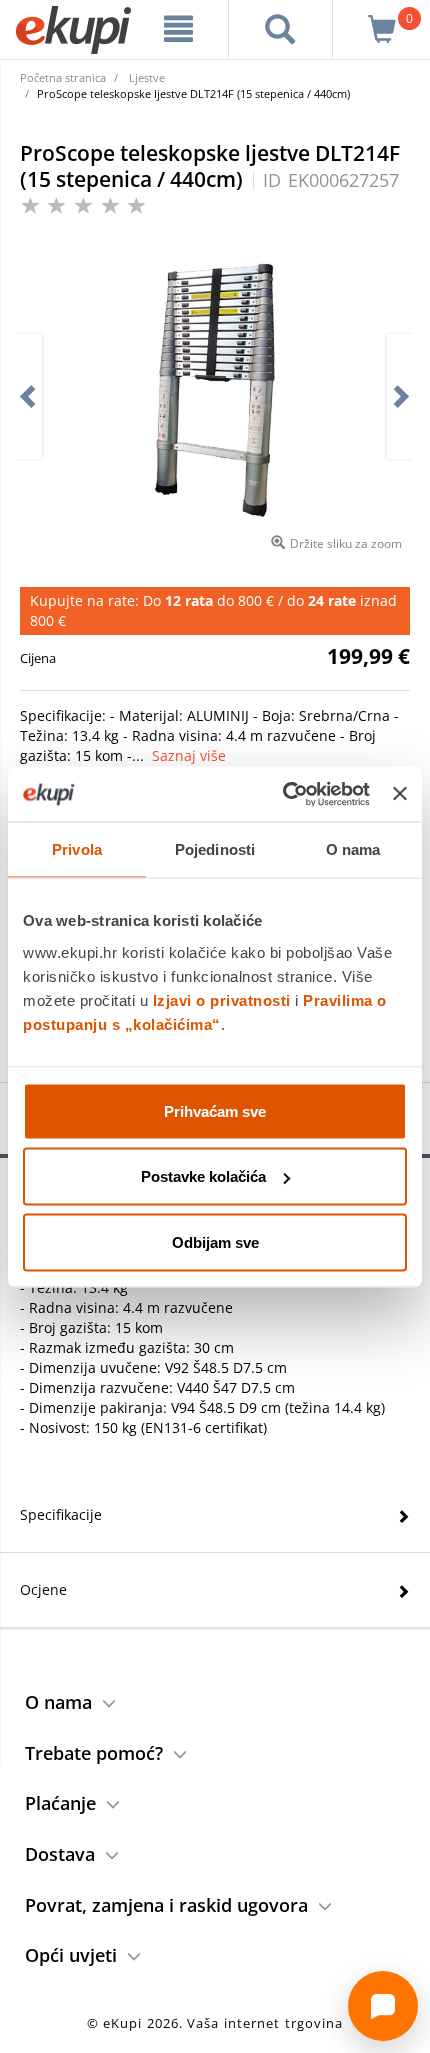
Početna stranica (63, 77)
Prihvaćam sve (215, 1110)
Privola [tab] (77, 849)
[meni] (179, 29)
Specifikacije (61, 1514)
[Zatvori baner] (400, 794)
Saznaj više (189, 755)
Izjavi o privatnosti (222, 999)
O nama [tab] (353, 849)
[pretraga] (280, 29)
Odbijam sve (215, 1241)
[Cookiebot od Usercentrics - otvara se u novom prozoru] (283, 794)
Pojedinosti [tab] (215, 849)
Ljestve (147, 77)
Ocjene (43, 1589)
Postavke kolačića (203, 1176)
